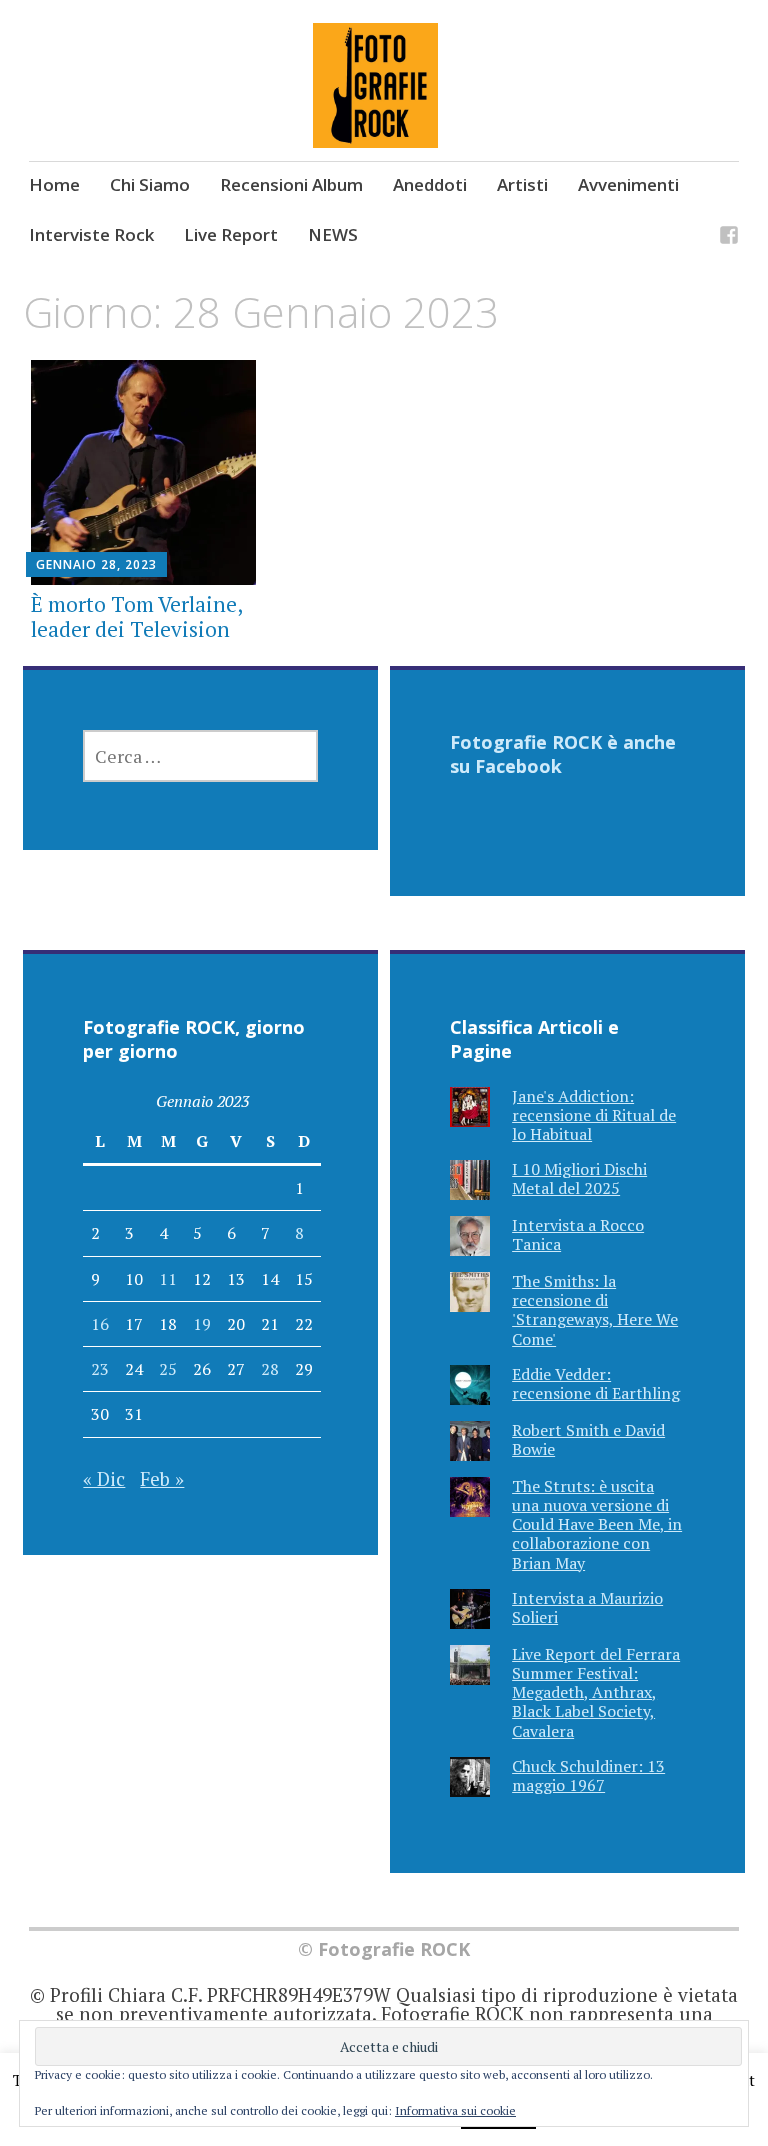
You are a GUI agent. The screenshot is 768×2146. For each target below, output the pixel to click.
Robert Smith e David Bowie (588, 1439)
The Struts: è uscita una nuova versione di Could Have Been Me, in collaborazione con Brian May (597, 1524)
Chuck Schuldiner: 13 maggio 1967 (588, 1775)
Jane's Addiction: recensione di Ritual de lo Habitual (594, 1115)
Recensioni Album (291, 184)
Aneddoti (430, 184)
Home (54, 184)
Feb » (162, 1478)
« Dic (104, 1478)
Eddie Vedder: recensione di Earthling (596, 1383)
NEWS (333, 234)
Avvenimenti (628, 184)
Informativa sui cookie (455, 2110)
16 (100, 1324)
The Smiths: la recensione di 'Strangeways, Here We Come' (595, 1310)
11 (168, 1279)
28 (270, 1369)
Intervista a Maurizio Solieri (587, 1607)
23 (100, 1369)
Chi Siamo (150, 184)
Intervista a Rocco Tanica (578, 1234)
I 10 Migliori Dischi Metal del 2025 (579, 1178)
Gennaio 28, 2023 (96, 564)
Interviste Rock (91, 234)
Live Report (231, 234)
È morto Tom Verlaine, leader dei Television (136, 616)
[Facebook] (729, 237)
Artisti (522, 184)
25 (168, 1369)
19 (202, 1324)
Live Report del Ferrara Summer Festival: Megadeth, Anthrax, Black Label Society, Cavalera (596, 1692)
